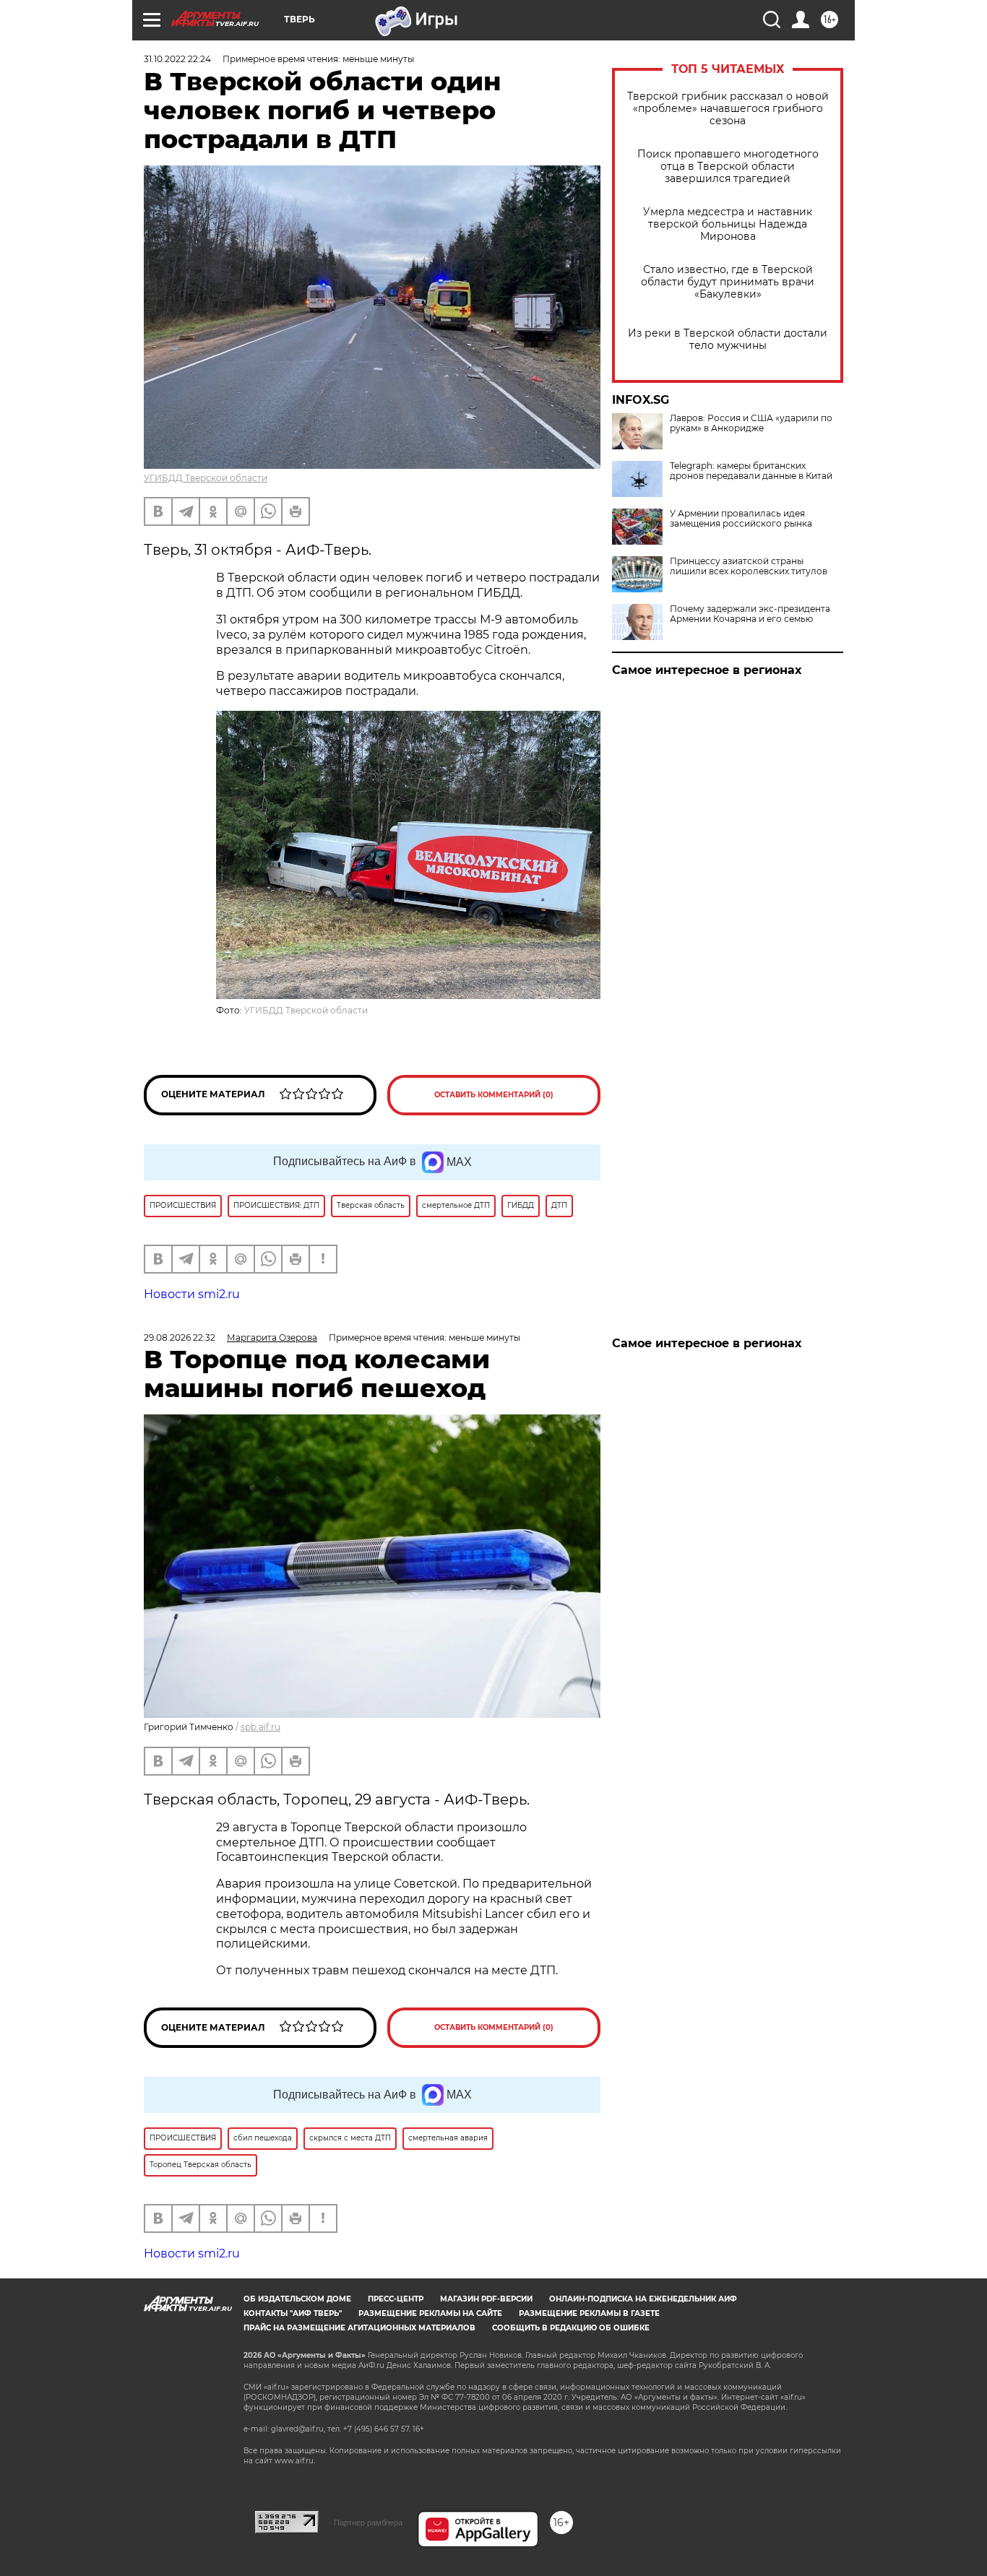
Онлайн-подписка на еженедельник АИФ (643, 2299)
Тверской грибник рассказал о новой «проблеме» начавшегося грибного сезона (728, 109)
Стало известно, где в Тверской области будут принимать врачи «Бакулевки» (728, 282)
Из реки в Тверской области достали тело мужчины (728, 340)
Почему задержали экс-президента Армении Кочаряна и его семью (750, 614)
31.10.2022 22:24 (177, 59)
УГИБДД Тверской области (206, 478)
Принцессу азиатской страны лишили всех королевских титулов (749, 566)
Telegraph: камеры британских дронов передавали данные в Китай (751, 471)
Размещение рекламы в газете (589, 2313)
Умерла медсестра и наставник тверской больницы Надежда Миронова (728, 224)
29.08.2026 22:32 (180, 1337)
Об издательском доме (297, 2299)
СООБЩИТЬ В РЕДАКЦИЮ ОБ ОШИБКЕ (571, 2328)
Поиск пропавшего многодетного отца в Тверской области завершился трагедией (728, 167)
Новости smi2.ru (192, 1294)
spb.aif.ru (260, 1727)
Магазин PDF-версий (486, 2299)
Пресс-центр (396, 2299)
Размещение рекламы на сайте (430, 2313)
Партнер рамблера (368, 2523)
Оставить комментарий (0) (494, 1095)
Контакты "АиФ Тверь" (293, 2313)
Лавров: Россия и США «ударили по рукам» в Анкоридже (751, 423)
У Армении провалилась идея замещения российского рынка (741, 519)
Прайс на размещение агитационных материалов (359, 2328)
